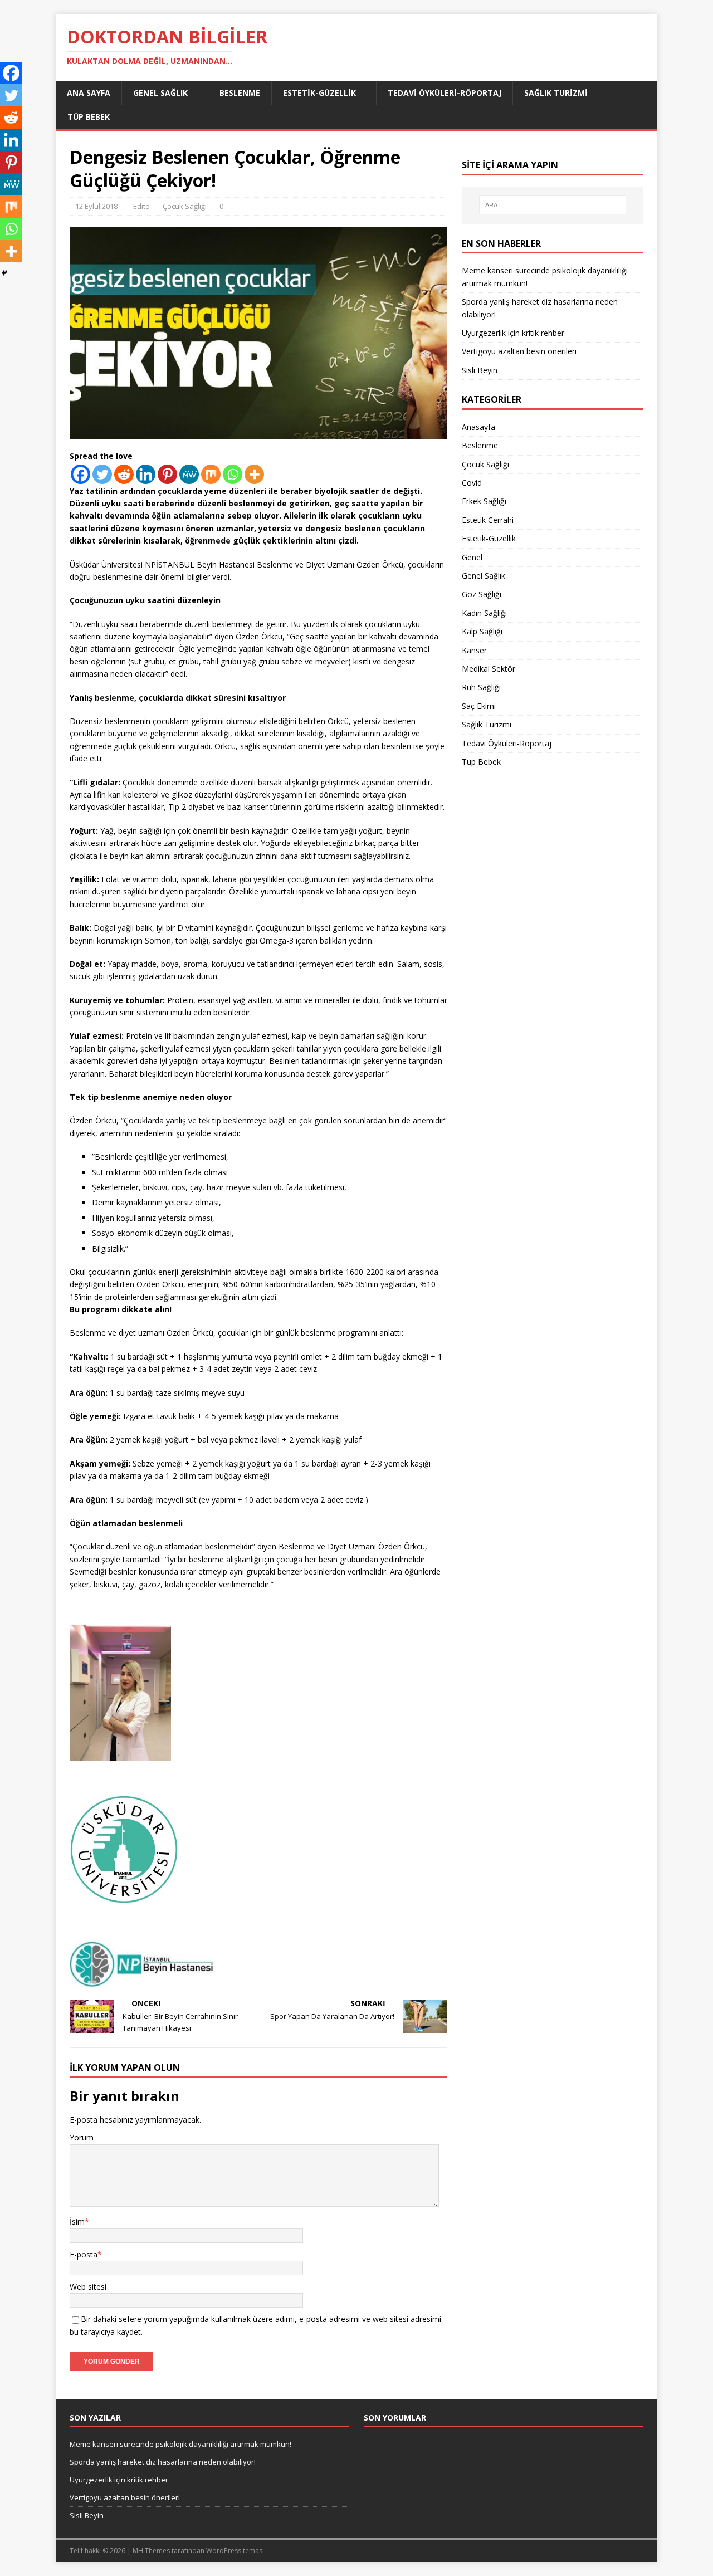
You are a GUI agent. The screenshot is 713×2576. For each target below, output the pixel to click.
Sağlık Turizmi (556, 93)
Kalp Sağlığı (482, 631)
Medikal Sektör (489, 669)
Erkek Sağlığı (484, 501)
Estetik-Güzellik (319, 93)
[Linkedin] (146, 474)
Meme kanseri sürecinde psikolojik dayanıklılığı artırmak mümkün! (180, 2444)
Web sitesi (88, 2287)
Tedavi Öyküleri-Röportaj (445, 93)
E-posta (84, 2254)
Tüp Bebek (89, 117)
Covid (472, 483)
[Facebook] (80, 474)
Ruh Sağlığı (481, 687)
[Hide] (4, 273)
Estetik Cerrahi (488, 520)
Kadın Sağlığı (484, 613)
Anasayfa (478, 427)
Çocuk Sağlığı (185, 206)
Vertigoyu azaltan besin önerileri (519, 351)
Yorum (82, 2137)
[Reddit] (124, 474)
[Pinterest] (167, 474)
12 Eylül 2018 (96, 206)
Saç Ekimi (479, 706)
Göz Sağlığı (482, 594)
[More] (254, 474)
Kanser (474, 650)
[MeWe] (189, 474)
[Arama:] (553, 205)
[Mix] (211, 474)
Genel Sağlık (160, 93)
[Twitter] (102, 474)
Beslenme (240, 93)
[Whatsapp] (233, 474)
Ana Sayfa (89, 93)
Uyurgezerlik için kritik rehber (513, 333)
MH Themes (151, 2551)
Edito (141, 206)
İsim (77, 2221)
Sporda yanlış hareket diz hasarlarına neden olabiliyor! (163, 2462)
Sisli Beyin (480, 370)
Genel (472, 557)
